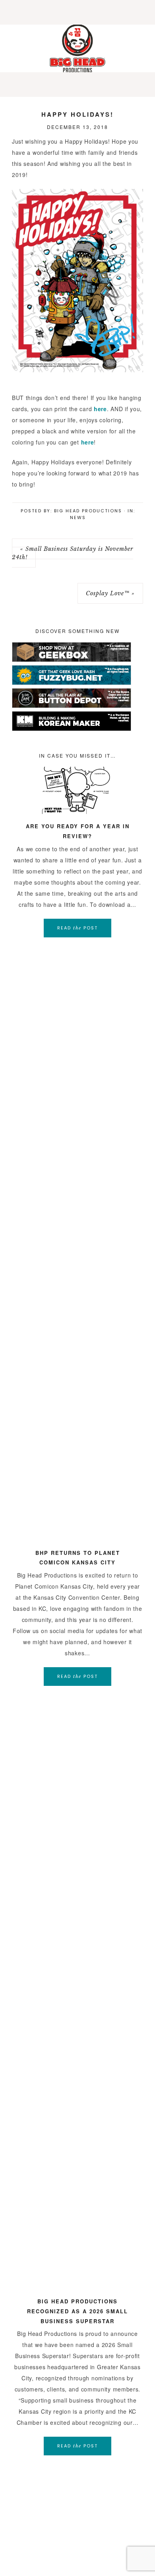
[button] (77, 12)
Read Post (77, 928)
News (78, 518)
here (100, 409)
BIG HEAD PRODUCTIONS (77, 48)
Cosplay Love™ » (110, 593)
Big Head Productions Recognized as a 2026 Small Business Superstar (77, 2311)
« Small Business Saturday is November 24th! (73, 553)
